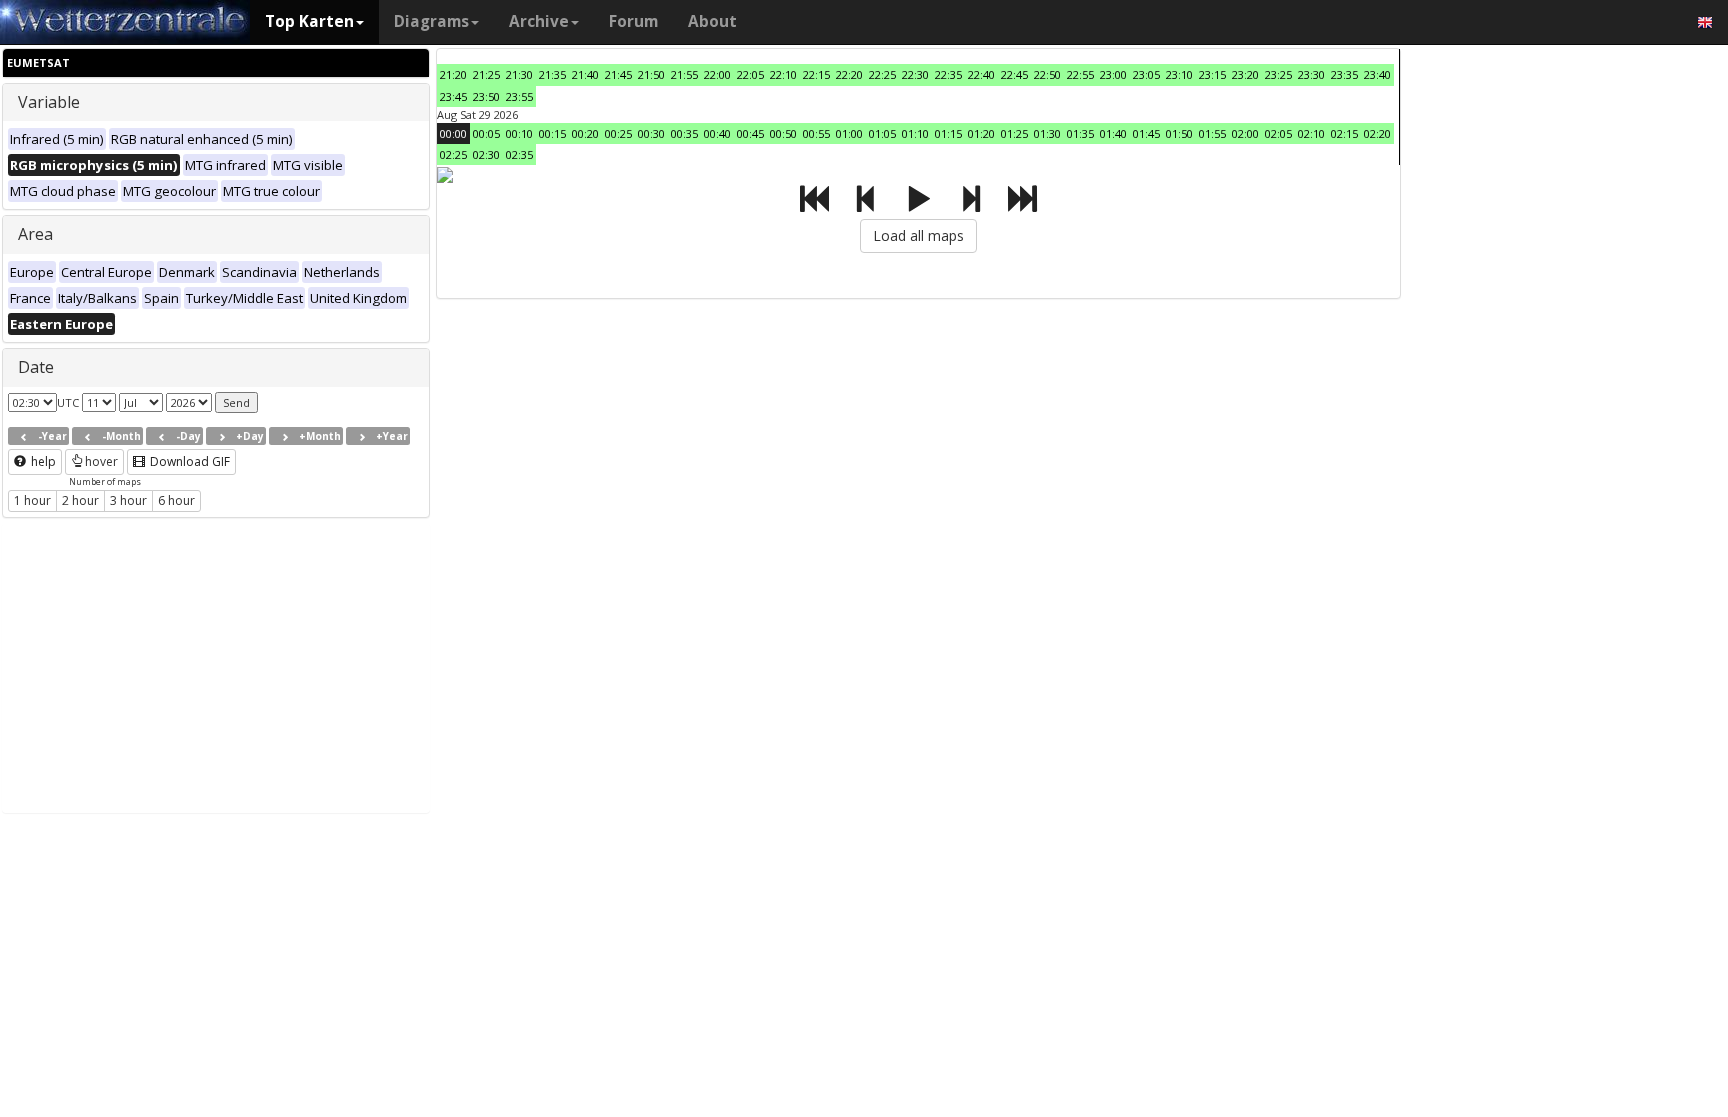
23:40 (1377, 74)
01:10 (915, 133)
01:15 (948, 133)
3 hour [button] (128, 500)
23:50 (486, 96)
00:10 (519, 133)
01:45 (1146, 133)
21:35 (552, 74)
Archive (539, 21)
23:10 (1179, 74)
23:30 (1311, 74)
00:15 (552, 133)
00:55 (816, 133)
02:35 (519, 154)
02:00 (1245, 133)
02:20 (1377, 133)
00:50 (783, 133)
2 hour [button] (80, 500)
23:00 (1113, 74)
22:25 (882, 74)
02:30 (486, 154)
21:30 (519, 74)
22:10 (783, 74)
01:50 (1179, 133)
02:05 (1278, 133)
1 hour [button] (32, 500)
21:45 (618, 74)
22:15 (816, 74)
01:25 (1014, 133)
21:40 (585, 74)
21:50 (651, 74)
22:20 (849, 74)
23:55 (519, 96)
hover (101, 461)
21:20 (453, 74)
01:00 (849, 133)
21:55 (684, 74)
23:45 (453, 96)
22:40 (981, 74)
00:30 (651, 133)
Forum (633, 21)
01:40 (1113, 133)
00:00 (453, 133)
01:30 (1047, 133)
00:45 (750, 133)
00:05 (486, 133)
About (712, 21)
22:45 (1014, 74)
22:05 (750, 74)
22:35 (948, 74)
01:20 (981, 133)
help (42, 461)
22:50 (1047, 74)
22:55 (1080, 74)
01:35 (1080, 133)
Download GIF (188, 461)
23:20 (1245, 74)
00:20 (585, 133)
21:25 (486, 74)
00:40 (717, 133)
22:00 (717, 74)
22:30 (915, 74)
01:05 (882, 133)
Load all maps (918, 235)
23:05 (1146, 74)
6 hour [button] (176, 500)
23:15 (1212, 74)
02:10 (1311, 133)
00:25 (618, 133)
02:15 (1344, 133)
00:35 (684, 133)
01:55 (1212, 133)
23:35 (1344, 74)
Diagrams (431, 21)
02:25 (453, 154)
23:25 (1278, 74)
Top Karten (309, 21)
